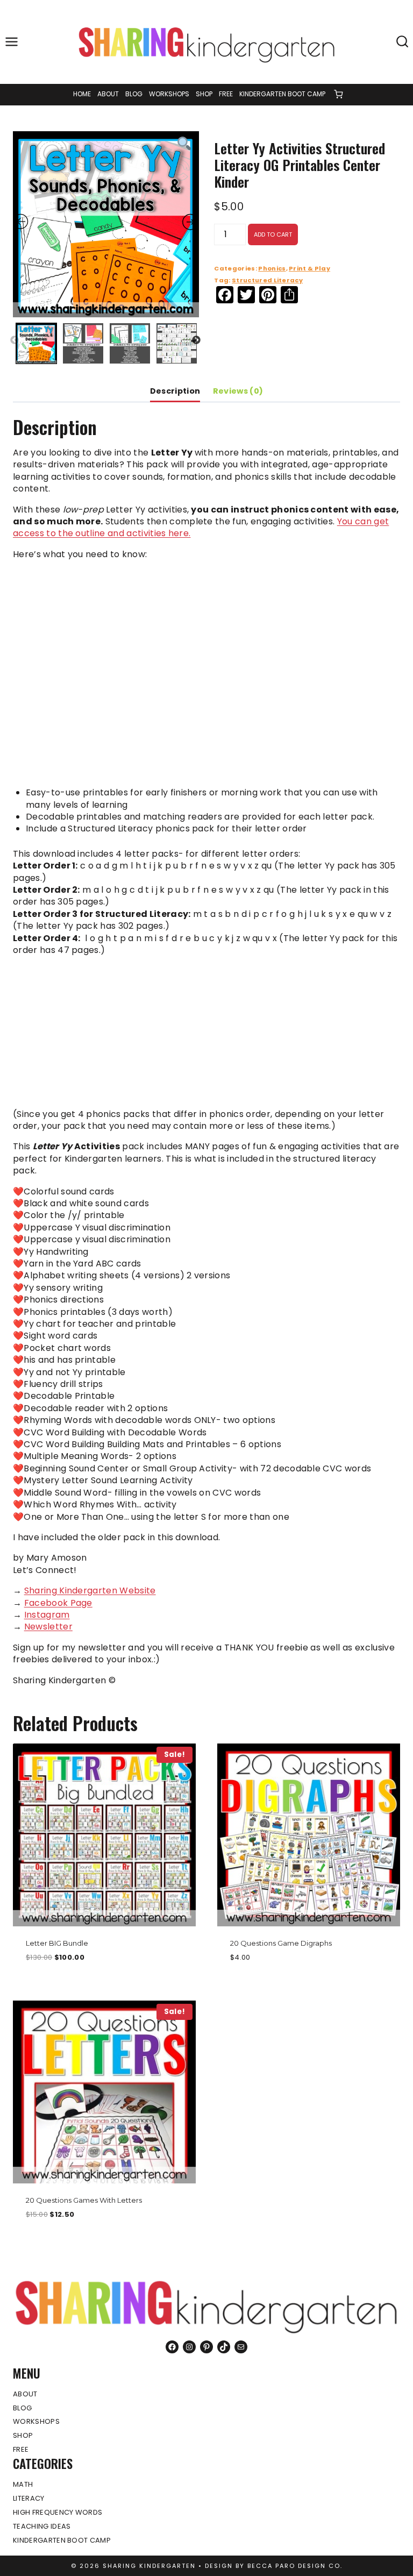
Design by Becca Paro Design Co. (274, 2566)
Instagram (47, 1615)
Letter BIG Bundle (57, 1943)
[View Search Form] (402, 42)
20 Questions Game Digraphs (281, 1943)
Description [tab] (175, 391)
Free (226, 94)
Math (23, 2484)
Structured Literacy (267, 280)
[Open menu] (12, 42)
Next (196, 340)
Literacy (29, 2498)
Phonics (272, 268)
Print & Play (309, 268)
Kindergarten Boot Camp (282, 94)
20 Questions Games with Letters (84, 2200)
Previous (15, 340)
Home (82, 94)
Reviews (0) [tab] (238, 391)
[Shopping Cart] (338, 94)
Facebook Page (58, 1603)
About (108, 94)
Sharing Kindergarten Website (90, 1591)
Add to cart (273, 234)
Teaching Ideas (42, 2526)
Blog (134, 94)
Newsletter (48, 1627)
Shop (204, 94)
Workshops (169, 94)
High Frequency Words (58, 2512)
